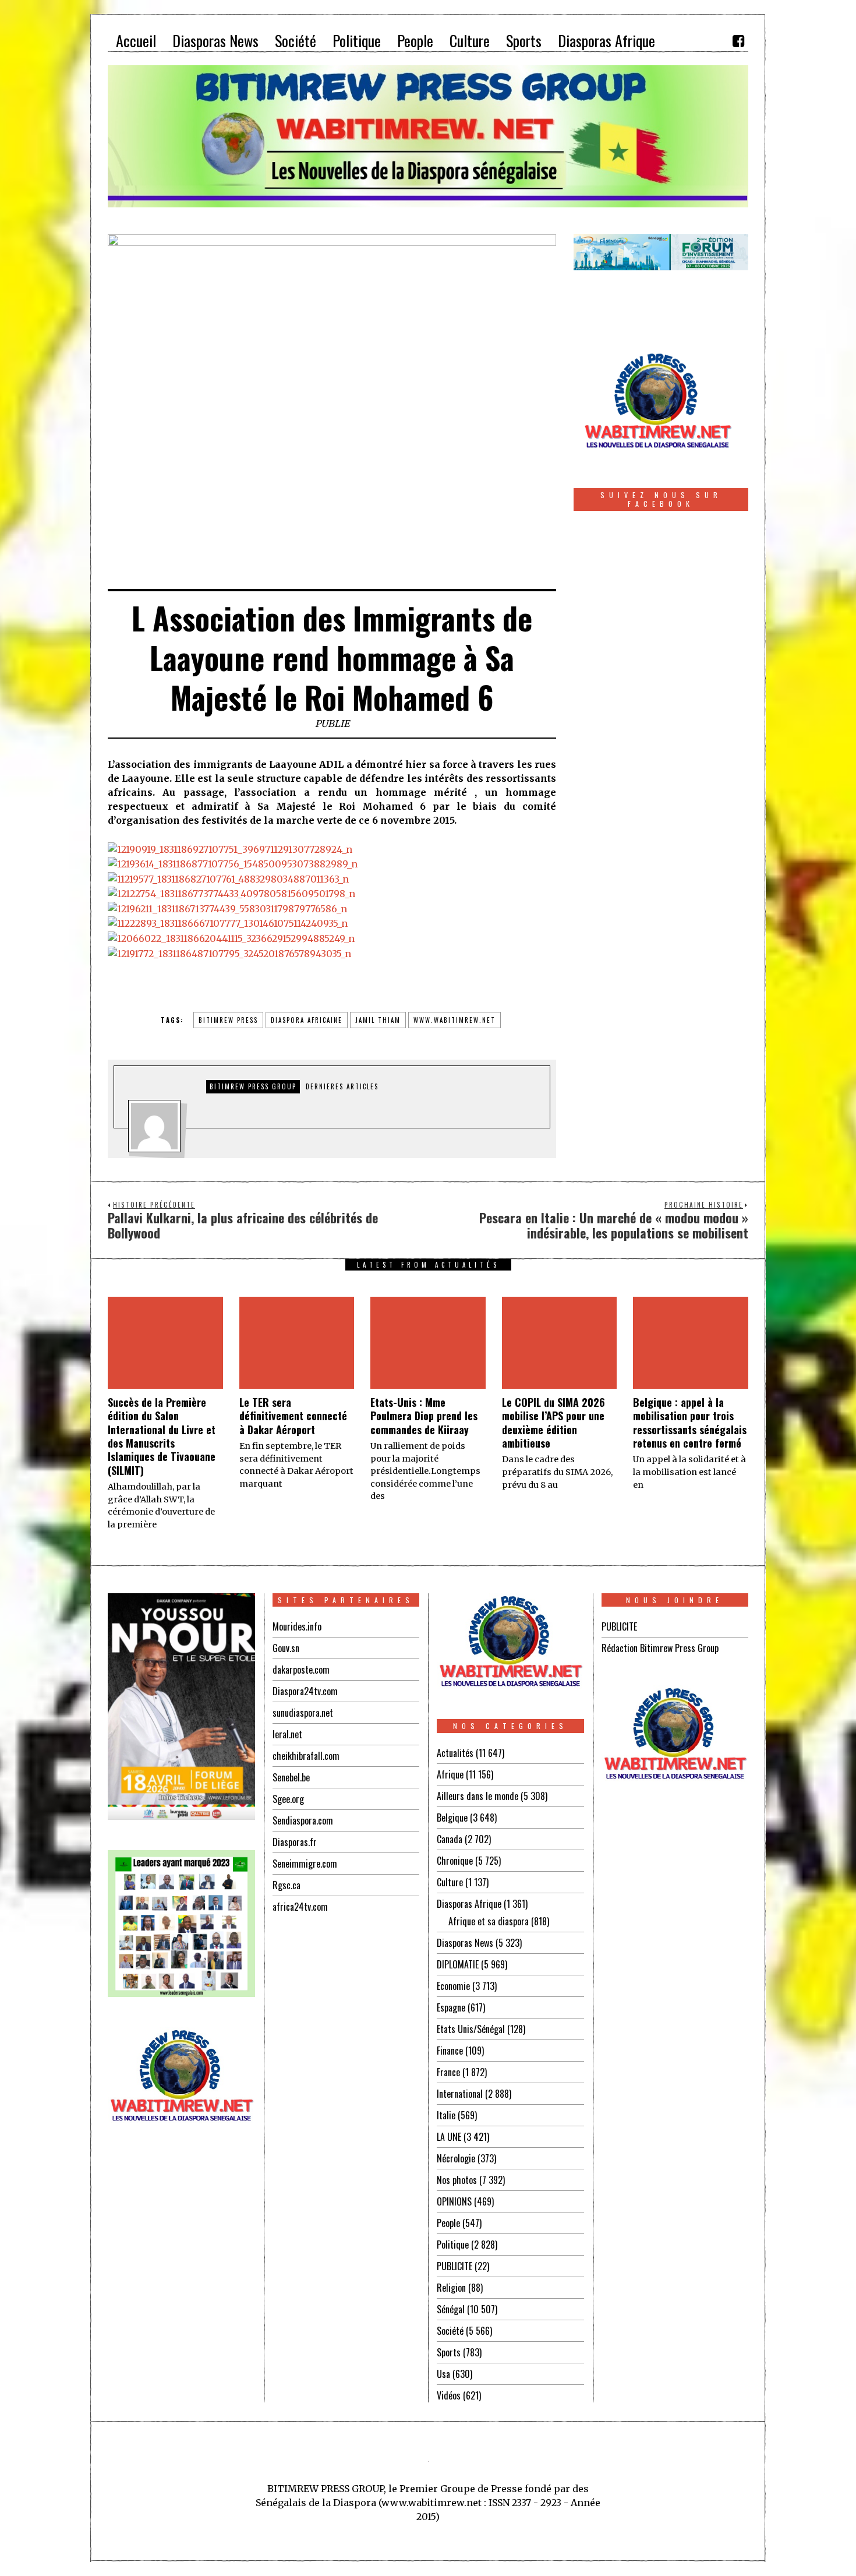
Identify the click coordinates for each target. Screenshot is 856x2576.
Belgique (452, 1818)
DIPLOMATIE (458, 1964)
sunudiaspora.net (303, 1713)
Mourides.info (297, 1626)
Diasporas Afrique (469, 1904)
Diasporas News (465, 1943)
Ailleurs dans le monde (477, 1796)
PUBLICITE (454, 2266)
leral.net (287, 1734)
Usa (443, 2374)
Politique (453, 2245)
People (448, 2223)
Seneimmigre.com (305, 1864)
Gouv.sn (286, 1648)
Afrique (450, 1774)
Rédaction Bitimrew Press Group (660, 1648)
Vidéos (449, 2395)
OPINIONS (454, 2201)
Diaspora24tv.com (305, 1691)
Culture (450, 1882)
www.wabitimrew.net (454, 1020)
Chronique (455, 1861)
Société (450, 2331)
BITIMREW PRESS (228, 1020)
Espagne (451, 2007)
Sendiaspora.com (303, 1820)
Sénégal (451, 2309)
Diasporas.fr (295, 1842)
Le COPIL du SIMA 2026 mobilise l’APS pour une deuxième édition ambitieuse (553, 1423)
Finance (450, 2051)
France (448, 2072)
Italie (446, 2115)
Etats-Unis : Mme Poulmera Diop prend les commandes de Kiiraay (424, 1416)
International (460, 2094)
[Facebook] (738, 41)
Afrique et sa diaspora (489, 1921)
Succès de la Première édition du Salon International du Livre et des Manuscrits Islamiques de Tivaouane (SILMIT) (162, 1436)
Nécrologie (456, 2158)
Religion (451, 2288)
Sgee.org (288, 1799)
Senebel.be (291, 1777)
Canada (450, 1839)
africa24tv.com (300, 1907)
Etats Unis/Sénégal (471, 2029)
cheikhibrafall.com (306, 1756)
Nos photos (457, 2180)
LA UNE (449, 2137)
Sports (449, 2352)
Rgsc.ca (286, 1885)
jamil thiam (378, 1020)
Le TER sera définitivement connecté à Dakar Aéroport (293, 1416)
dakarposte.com (301, 1670)
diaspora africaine (307, 1020)
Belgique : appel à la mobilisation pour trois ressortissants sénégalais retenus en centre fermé (690, 1423)
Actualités (455, 1753)
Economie (453, 1986)
